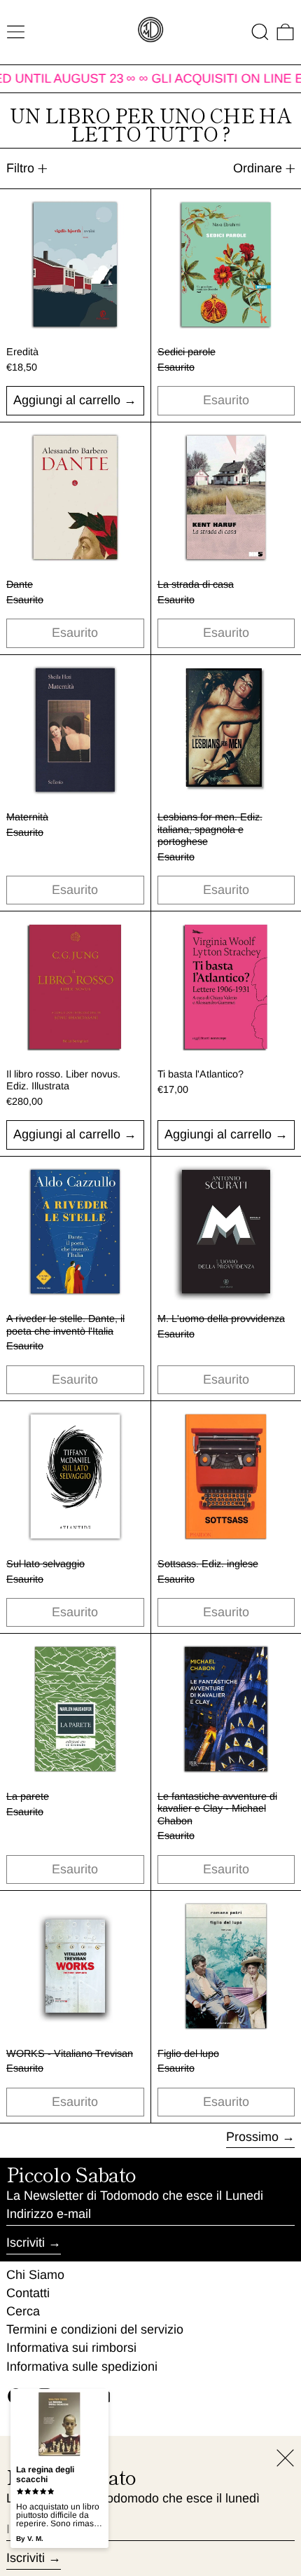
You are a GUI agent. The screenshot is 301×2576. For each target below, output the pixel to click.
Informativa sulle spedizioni (82, 2367)
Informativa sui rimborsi (71, 2348)
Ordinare (258, 168)
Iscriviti (26, 2243)
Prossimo (252, 2137)
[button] (260, 32)
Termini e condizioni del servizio (95, 2329)
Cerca (23, 2311)
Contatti (28, 2293)
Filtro (20, 168)
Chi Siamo (35, 2275)
